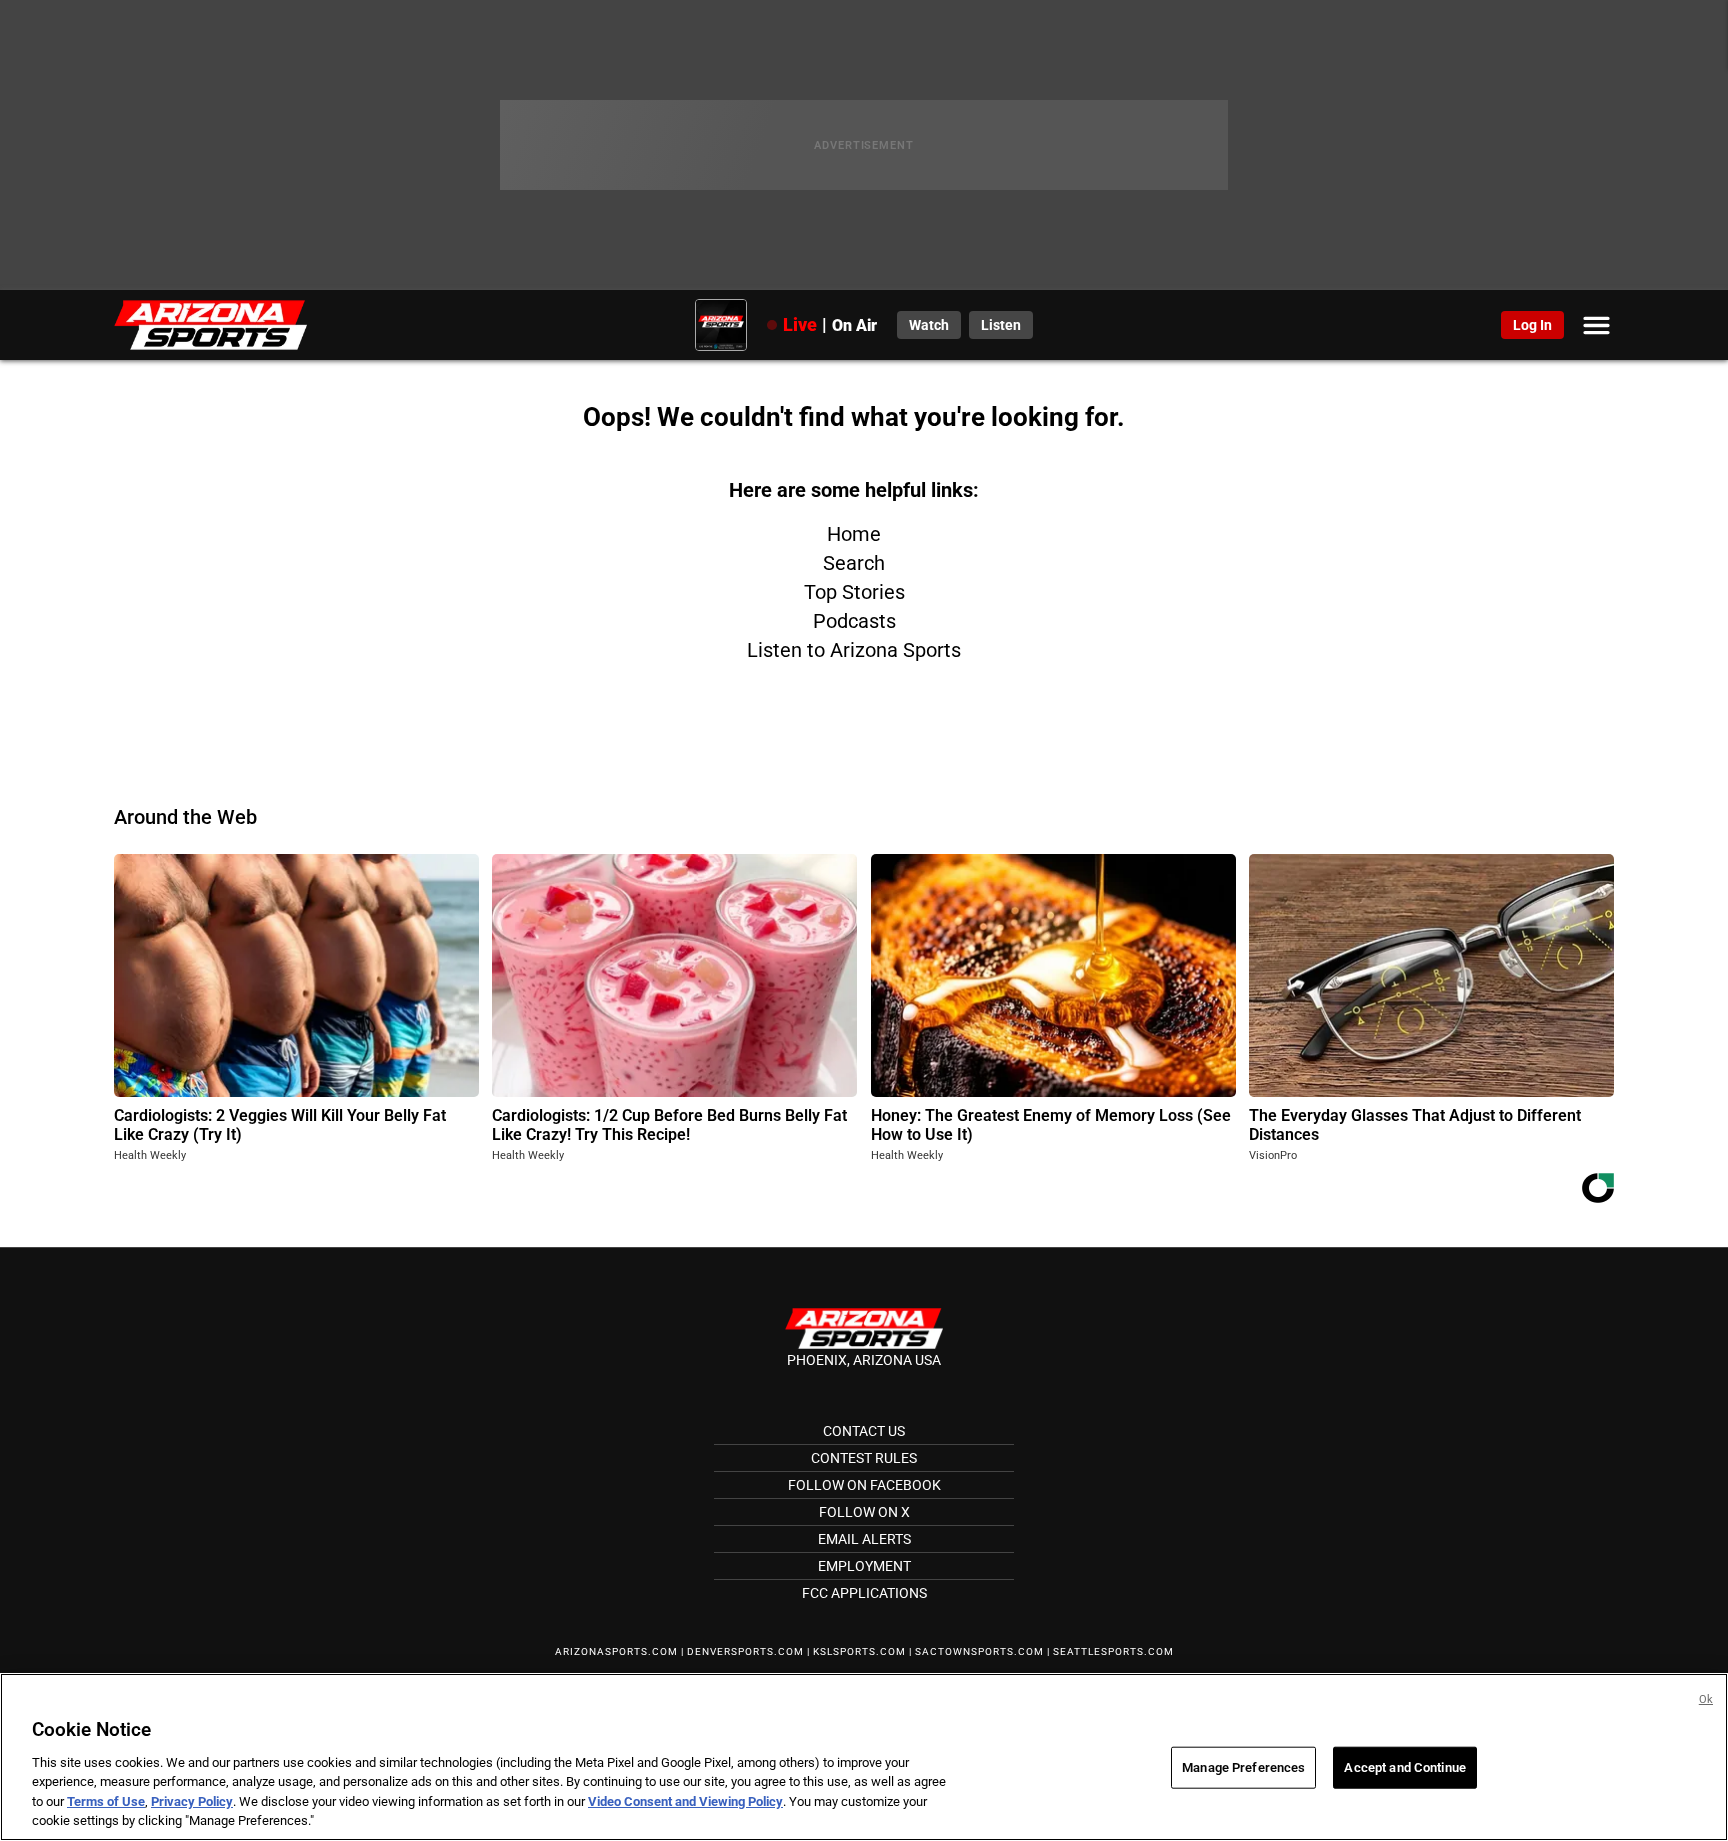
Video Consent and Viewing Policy (685, 1801)
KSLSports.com (859, 1651)
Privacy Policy (192, 1801)
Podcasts (854, 621)
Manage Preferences (1243, 1767)
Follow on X (864, 1512)
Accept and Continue (1404, 1767)
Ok (1706, 1699)
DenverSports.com (745, 1651)
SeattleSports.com (1113, 1651)
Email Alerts (864, 1539)
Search (854, 563)
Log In (1532, 325)
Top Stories (854, 592)
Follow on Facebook (864, 1485)
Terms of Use (106, 1801)
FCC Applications (864, 1593)
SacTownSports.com (979, 1651)
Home (854, 534)
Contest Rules (864, 1458)
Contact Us (864, 1431)
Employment (864, 1566)
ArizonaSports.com (616, 1651)
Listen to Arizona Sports (854, 650)
